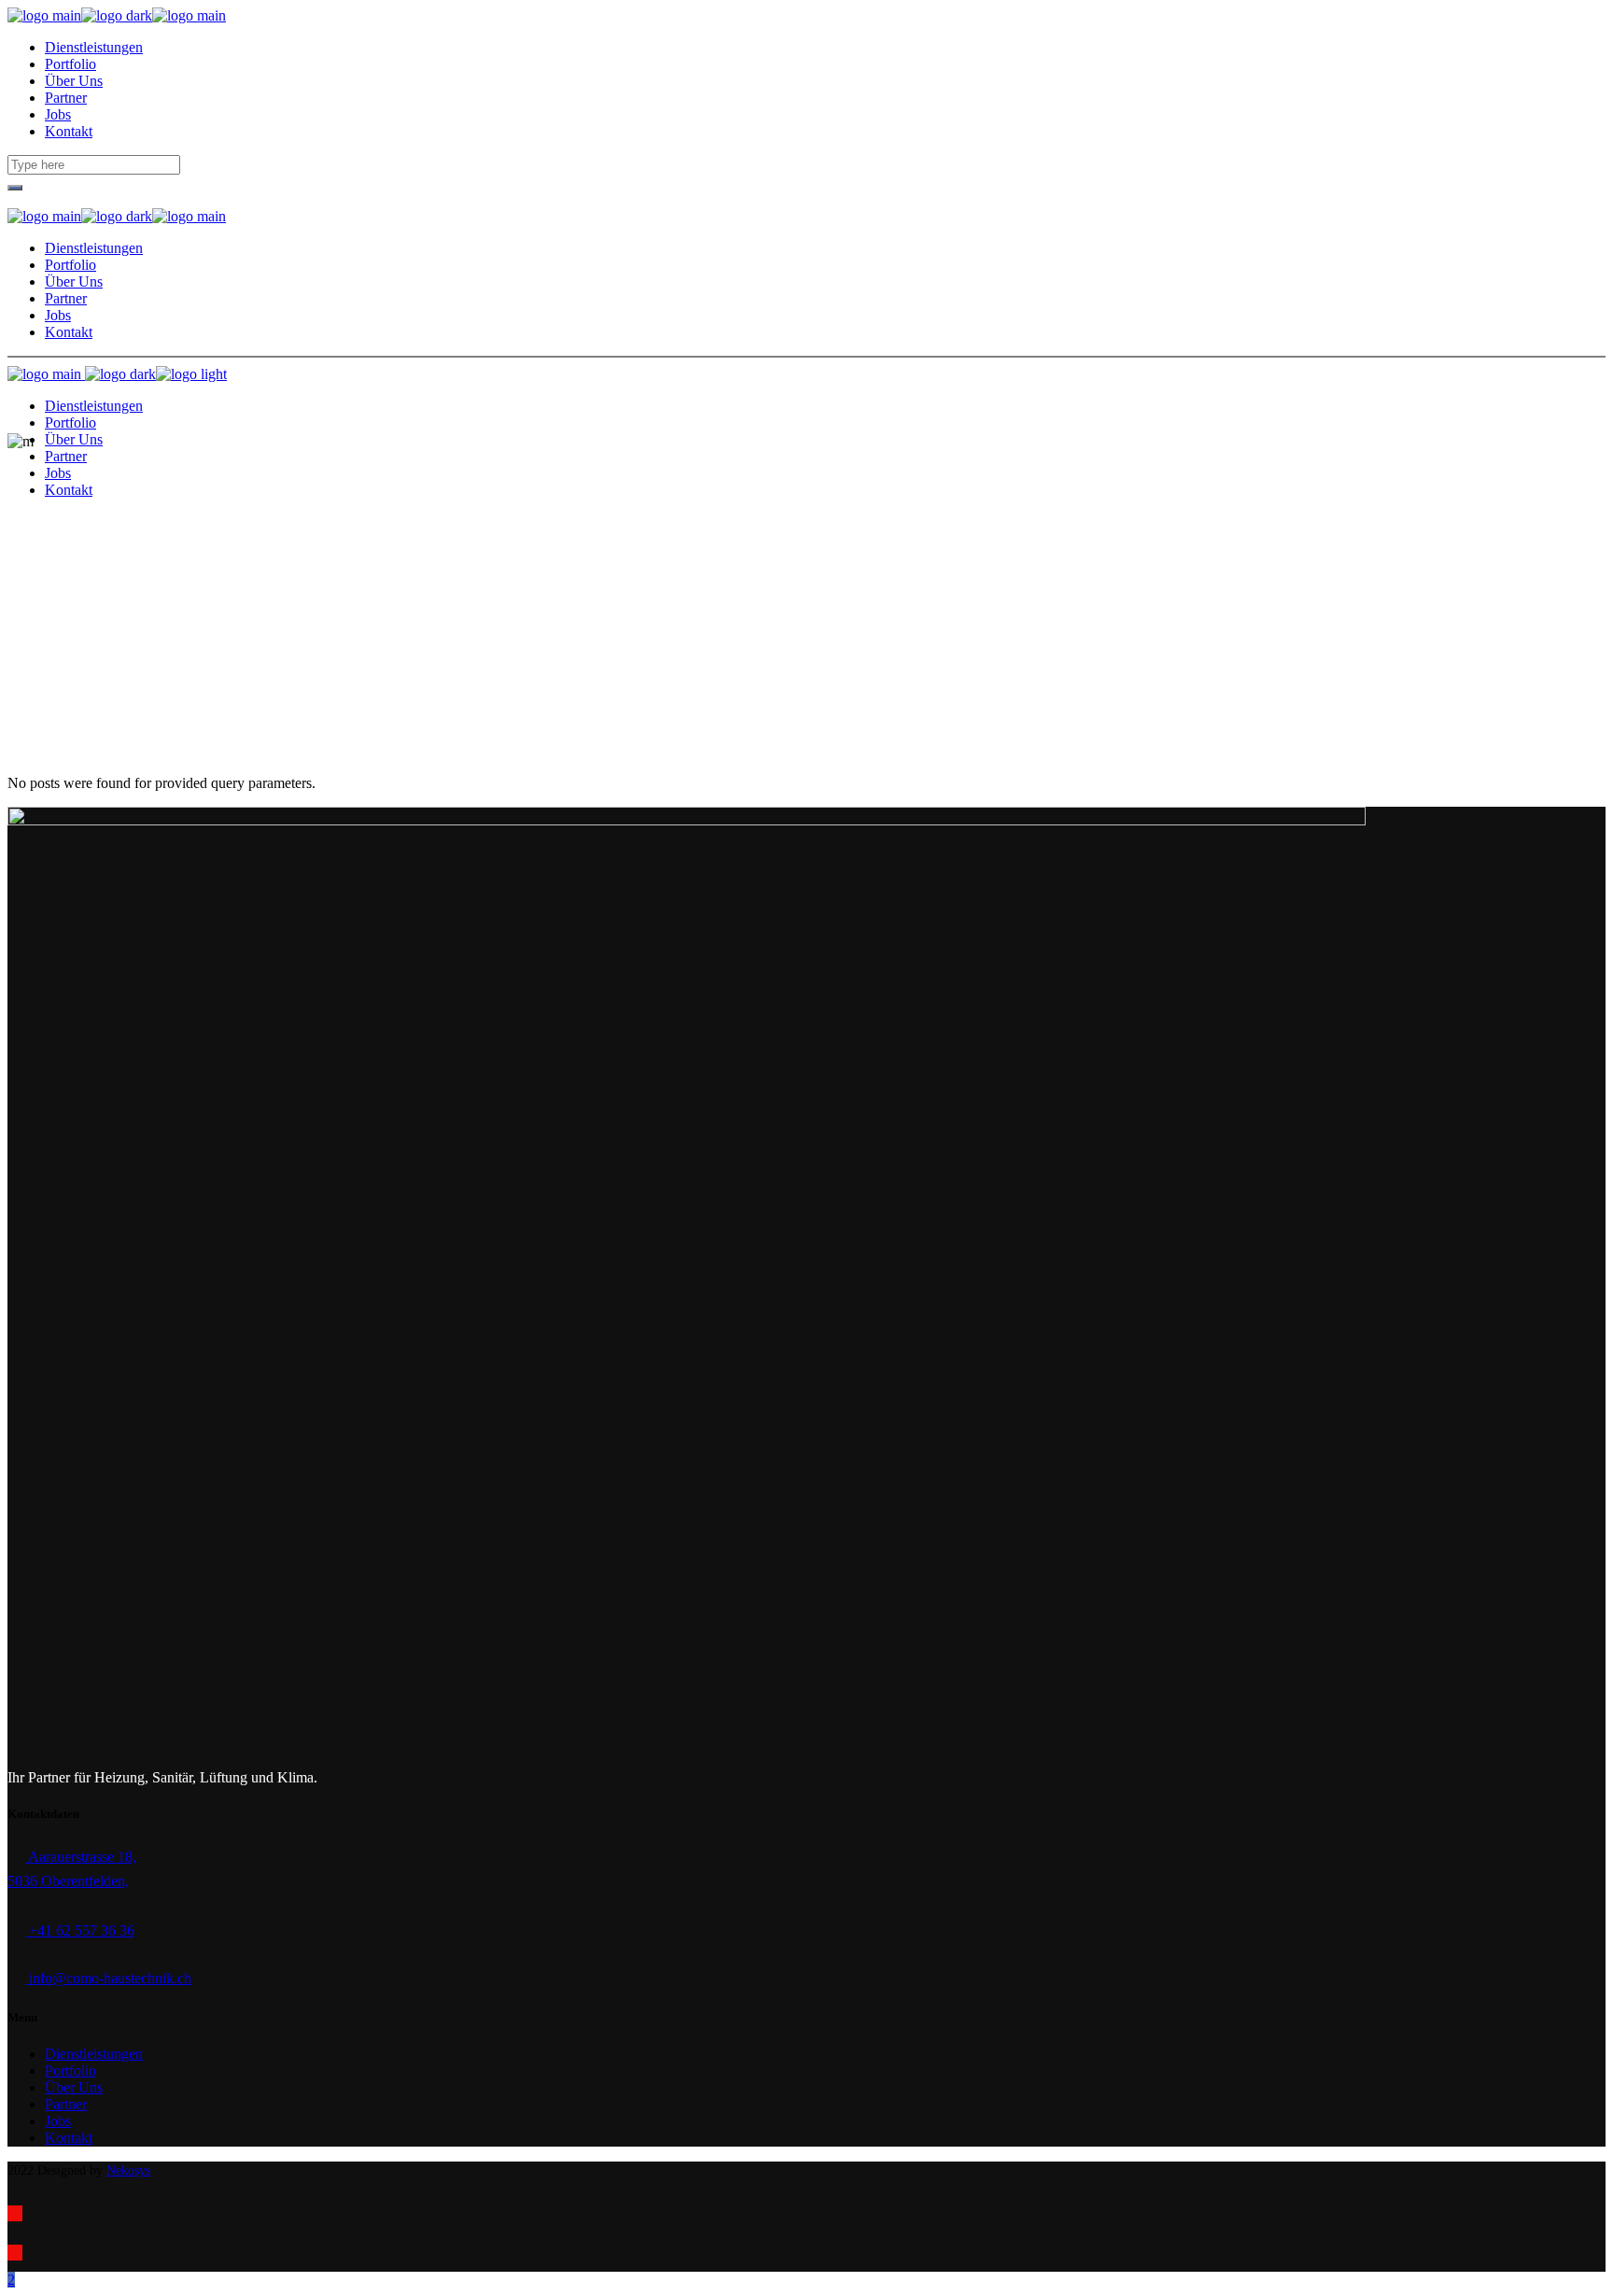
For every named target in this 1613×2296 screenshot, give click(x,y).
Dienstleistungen (94, 2054)
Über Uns (74, 2087)
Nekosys (128, 2170)
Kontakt (69, 2138)
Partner (66, 2104)
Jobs (58, 2121)
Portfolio (70, 2071)
